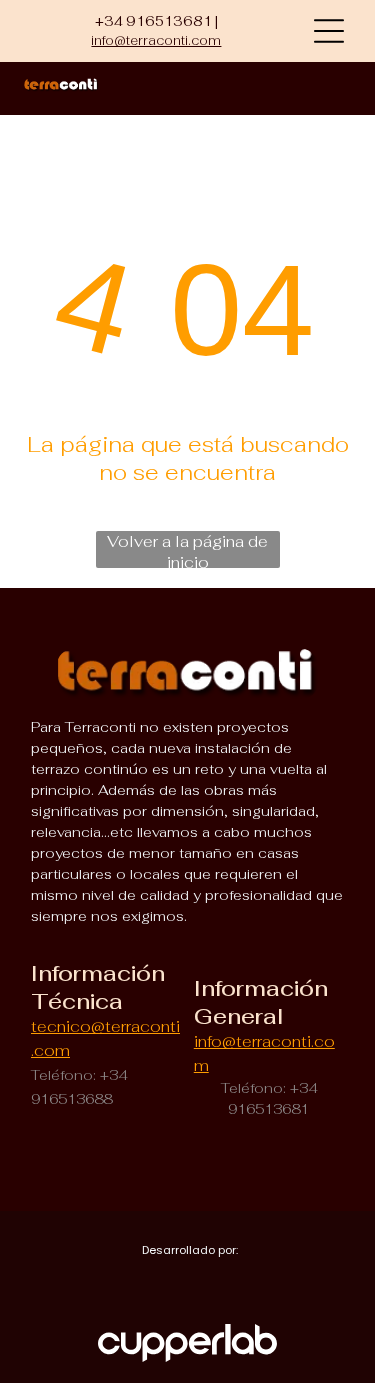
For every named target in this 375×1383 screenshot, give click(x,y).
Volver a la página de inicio (187, 549)
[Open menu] (329, 31)
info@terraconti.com (156, 40)
